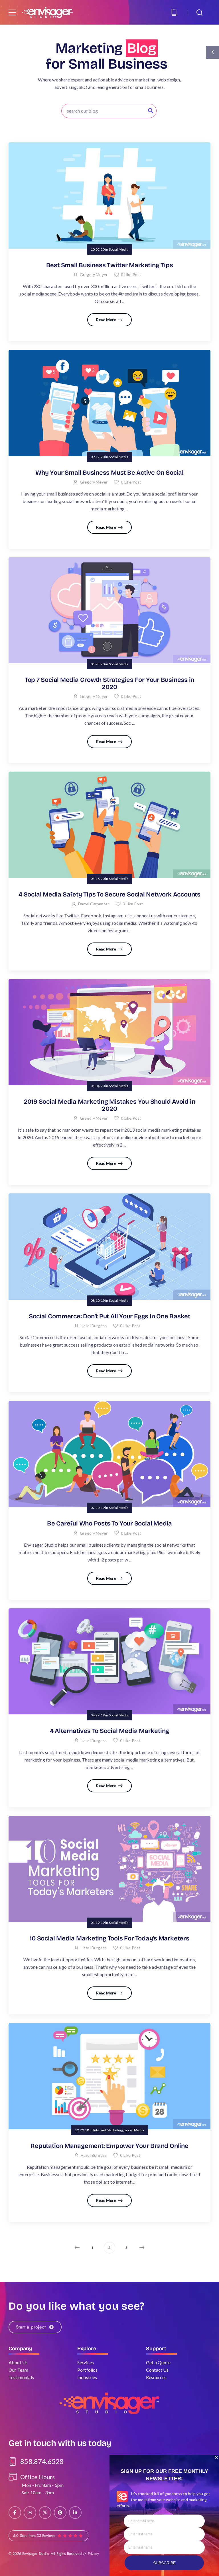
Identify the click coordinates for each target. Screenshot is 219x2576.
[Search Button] (151, 111)
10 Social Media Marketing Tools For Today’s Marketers (109, 1938)
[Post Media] (109, 195)
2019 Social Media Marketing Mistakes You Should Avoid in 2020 (110, 1105)
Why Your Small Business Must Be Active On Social (109, 473)
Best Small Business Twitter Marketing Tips (110, 265)
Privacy (93, 2554)
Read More (107, 320)
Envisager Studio (35, 2554)
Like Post (131, 274)
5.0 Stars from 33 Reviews (34, 2536)
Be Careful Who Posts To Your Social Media (109, 1523)
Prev (77, 2248)
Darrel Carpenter (94, 904)
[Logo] (47, 12)
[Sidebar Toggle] (212, 52)
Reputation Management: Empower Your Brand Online (109, 2146)
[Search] (200, 12)
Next (142, 2248)
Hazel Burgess (94, 1326)
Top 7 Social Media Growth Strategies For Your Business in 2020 (109, 683)
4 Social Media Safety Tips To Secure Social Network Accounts (109, 894)
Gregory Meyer (94, 274)
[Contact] (175, 12)
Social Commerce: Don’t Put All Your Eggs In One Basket (109, 1316)
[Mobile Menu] (12, 12)
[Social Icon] (15, 2513)
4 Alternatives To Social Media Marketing (109, 1731)
